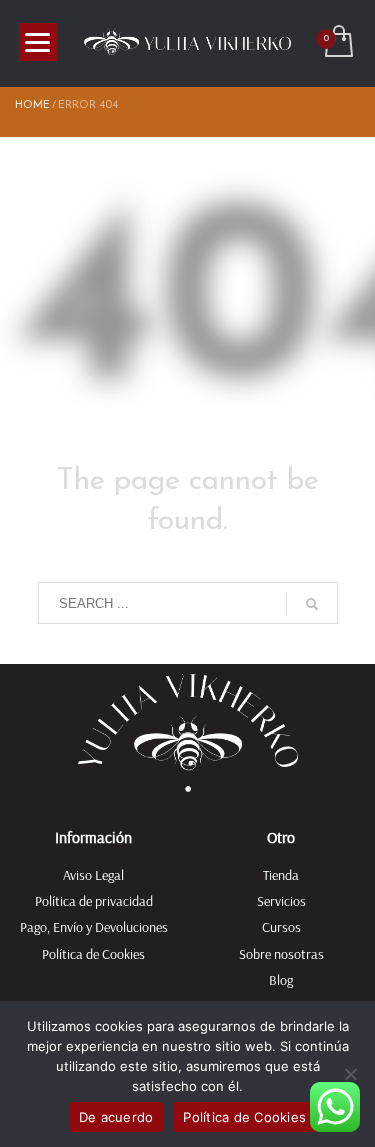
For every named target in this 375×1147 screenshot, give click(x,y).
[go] (312, 604)
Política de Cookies (244, 1117)
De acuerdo (116, 1117)
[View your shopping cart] (337, 43)
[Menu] (38, 42)
